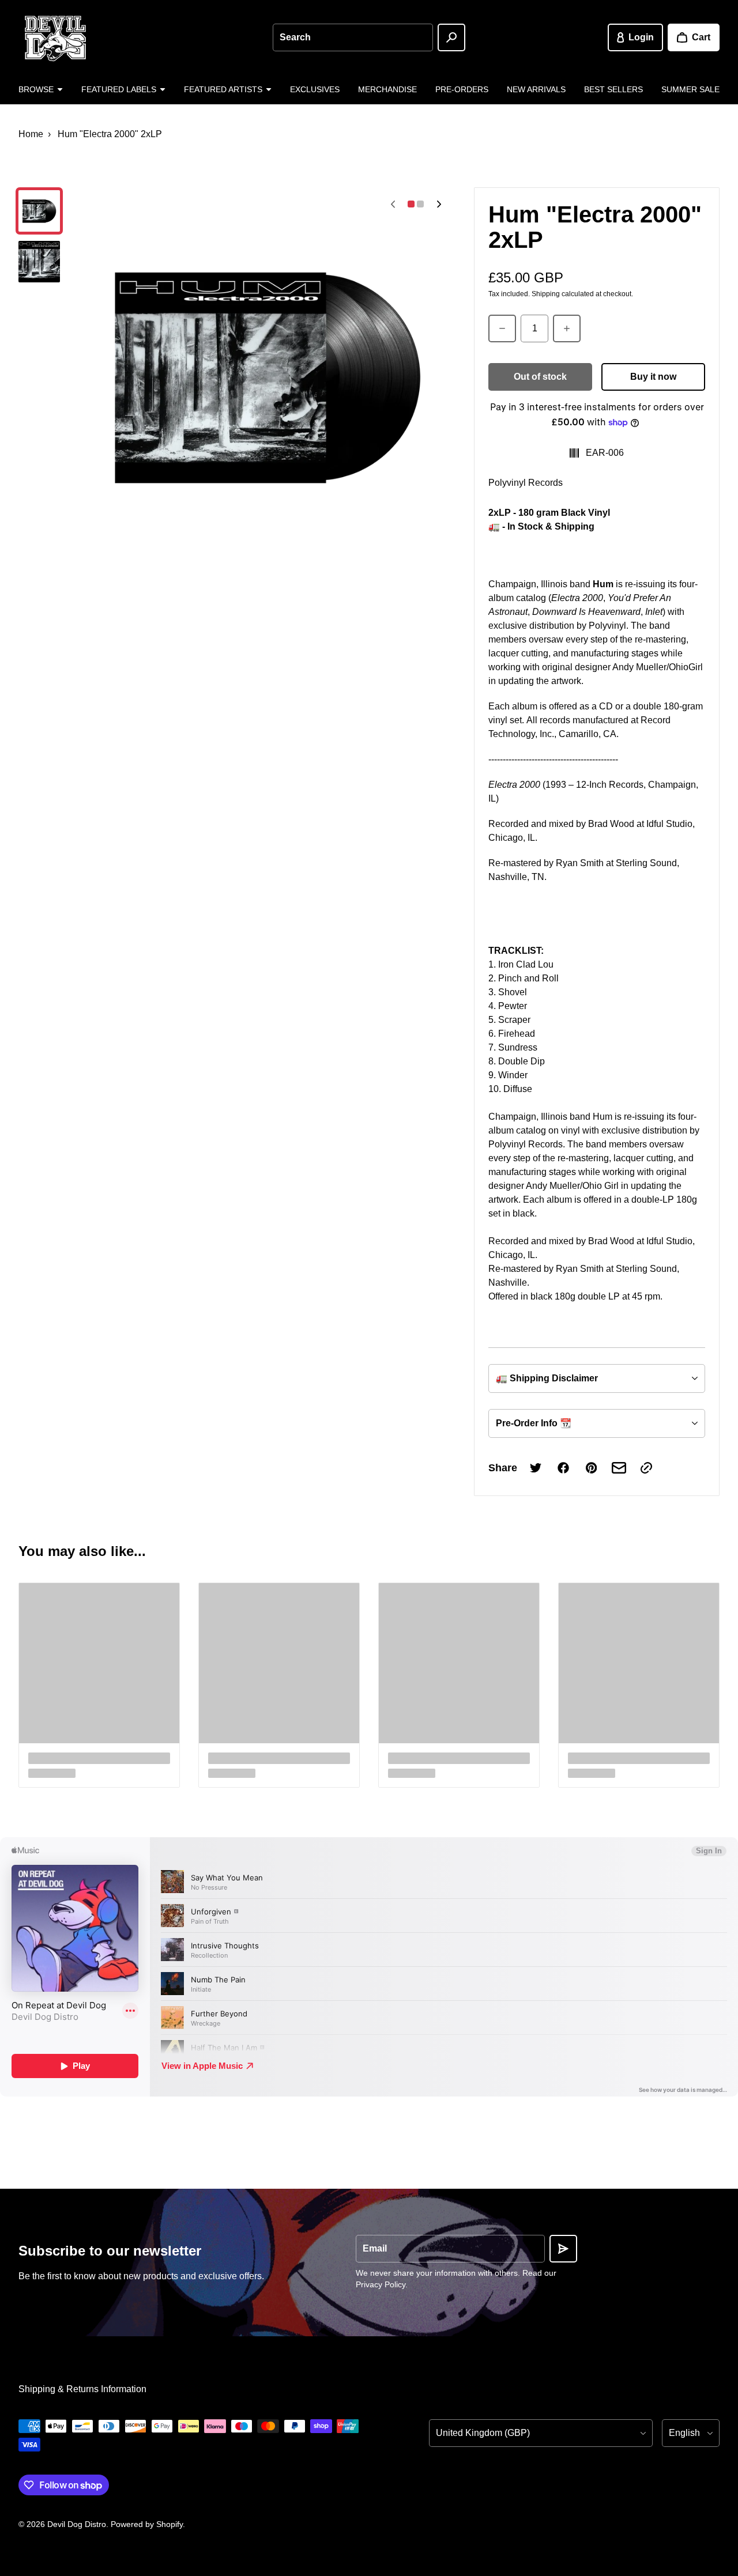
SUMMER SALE (690, 89)
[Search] (451, 37)
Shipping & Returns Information (82, 2389)
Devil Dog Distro (77, 2524)
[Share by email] (619, 1468)
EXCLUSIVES (315, 89)
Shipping (546, 294)
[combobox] (353, 37)
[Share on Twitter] (536, 1468)
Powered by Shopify (147, 2524)
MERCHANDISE (387, 89)
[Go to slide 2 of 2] (39, 262)
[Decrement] (502, 328)
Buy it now (653, 377)
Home (31, 134)
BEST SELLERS (613, 89)
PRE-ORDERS (462, 89)
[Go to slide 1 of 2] (39, 211)
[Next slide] (439, 204)
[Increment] (567, 328)
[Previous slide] (393, 204)
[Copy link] (646, 1468)
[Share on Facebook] (563, 1468)
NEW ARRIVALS (536, 89)
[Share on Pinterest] (591, 1468)
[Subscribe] (563, 2249)
